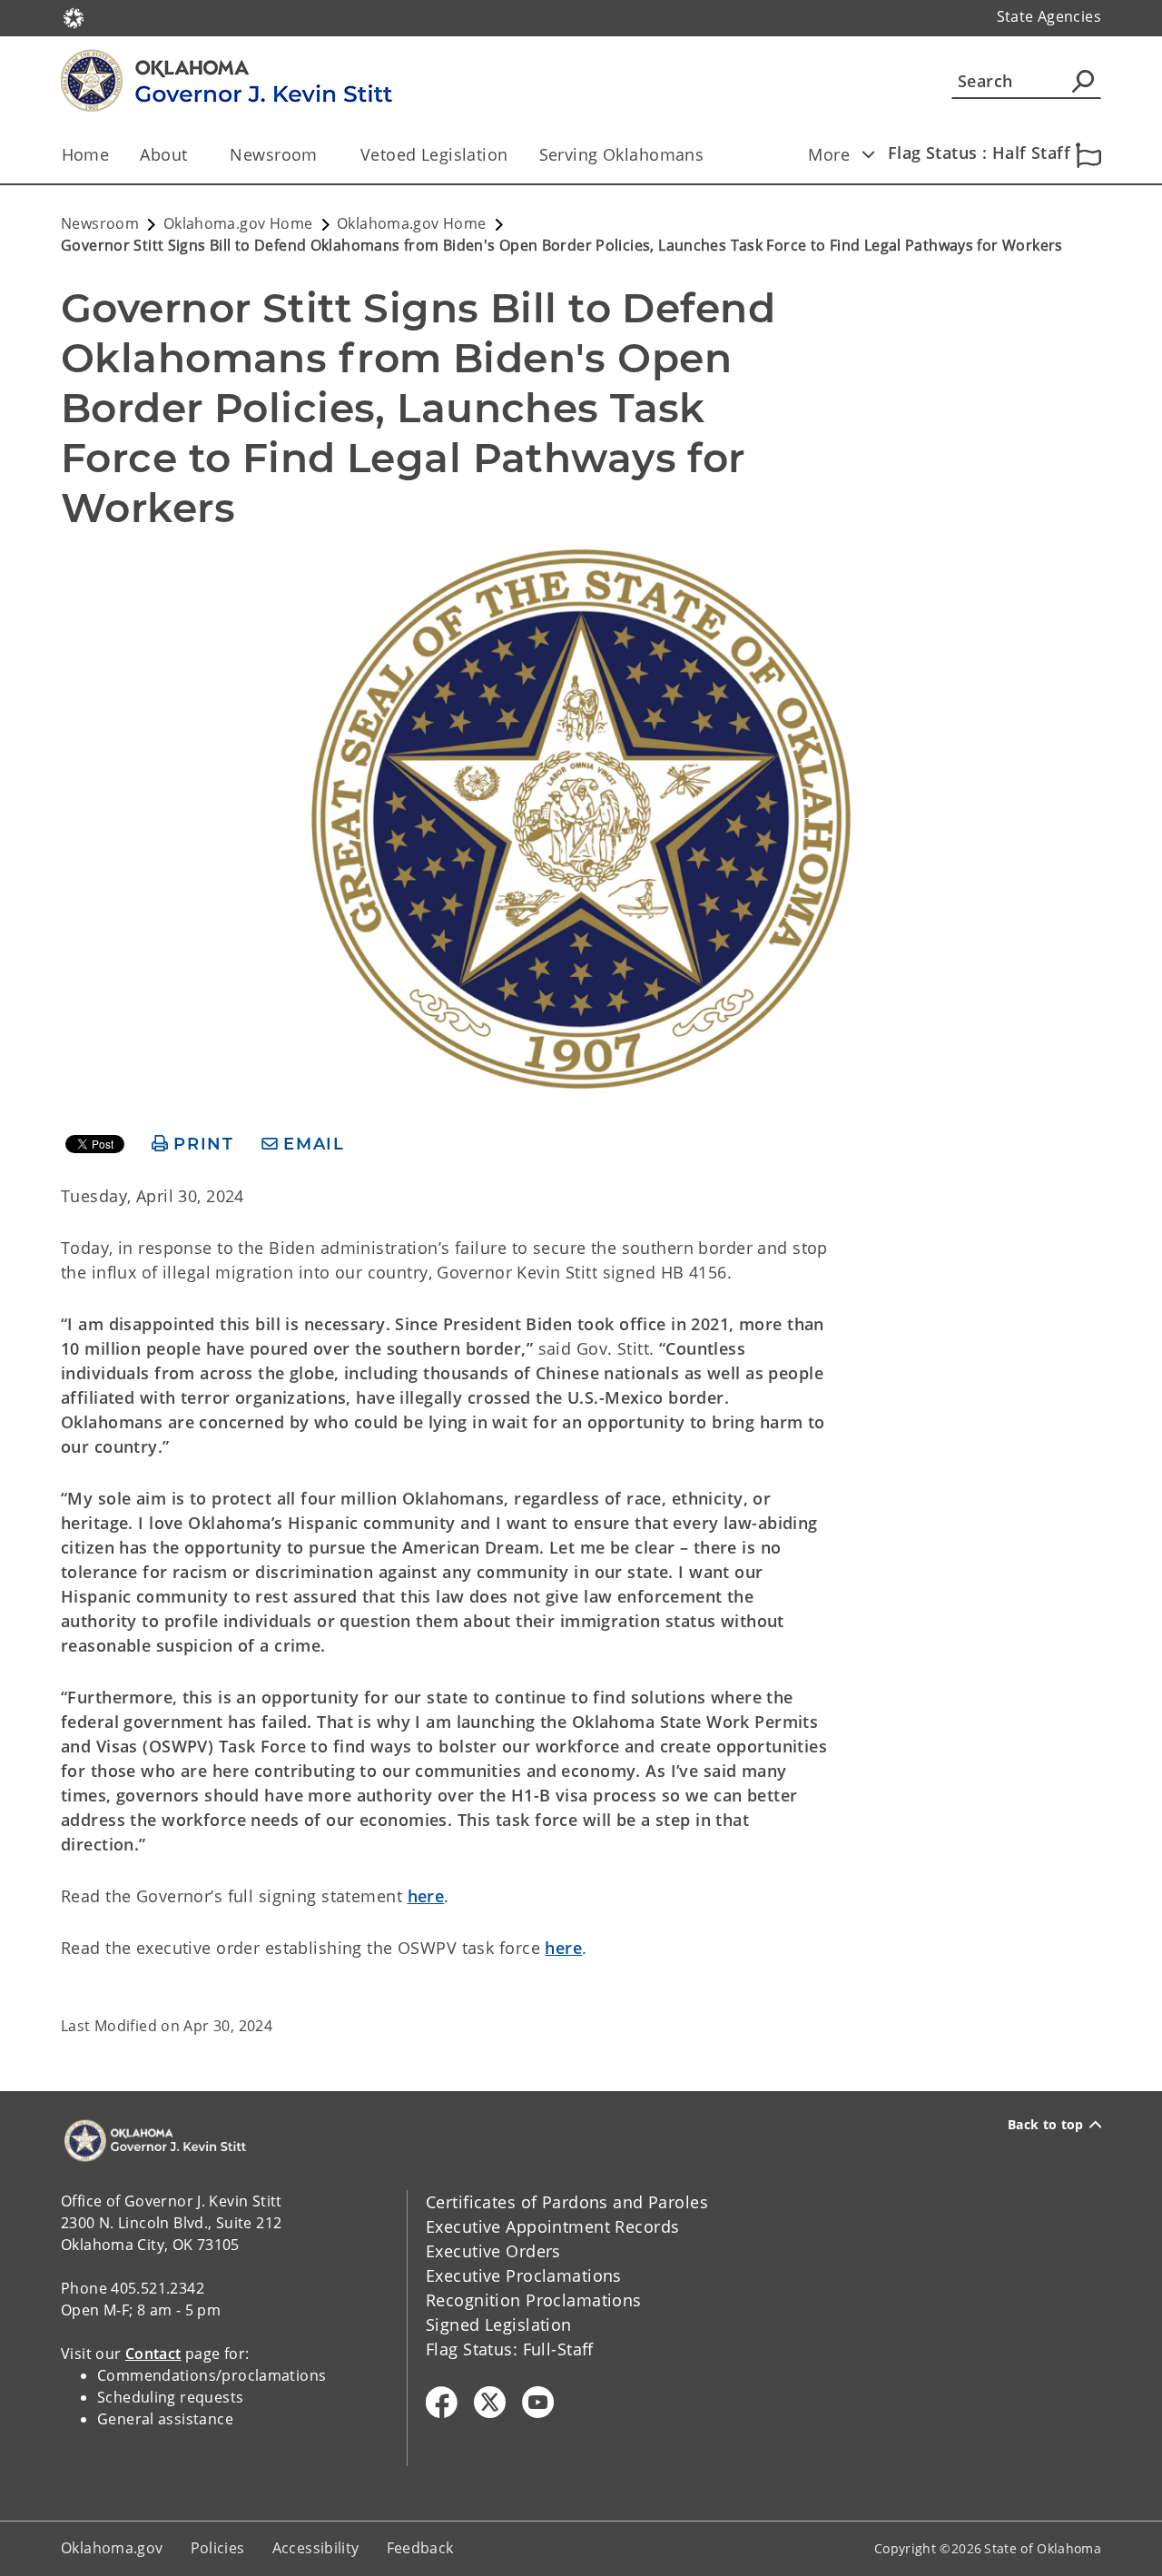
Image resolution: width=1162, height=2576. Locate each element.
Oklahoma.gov (112, 2548)
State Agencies (1049, 16)
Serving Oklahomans (622, 154)
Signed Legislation (499, 2324)
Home (86, 154)
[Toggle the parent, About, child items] (193, 155)
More (829, 154)
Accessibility (316, 2548)
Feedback (420, 2548)
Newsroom (273, 154)
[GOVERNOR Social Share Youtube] (538, 2402)
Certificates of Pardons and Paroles (567, 2202)
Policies (218, 2548)
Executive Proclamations (524, 2275)
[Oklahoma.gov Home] (74, 16)
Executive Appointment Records (552, 2226)
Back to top (1046, 2125)
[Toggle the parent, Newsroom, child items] (324, 155)
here (426, 1896)
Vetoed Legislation (434, 154)
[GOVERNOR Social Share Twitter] (490, 2402)
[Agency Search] (1083, 81)
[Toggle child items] (868, 154)
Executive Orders (493, 2251)
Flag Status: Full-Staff (510, 2349)
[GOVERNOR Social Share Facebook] (442, 2402)
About (163, 154)
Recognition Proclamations (534, 2300)
